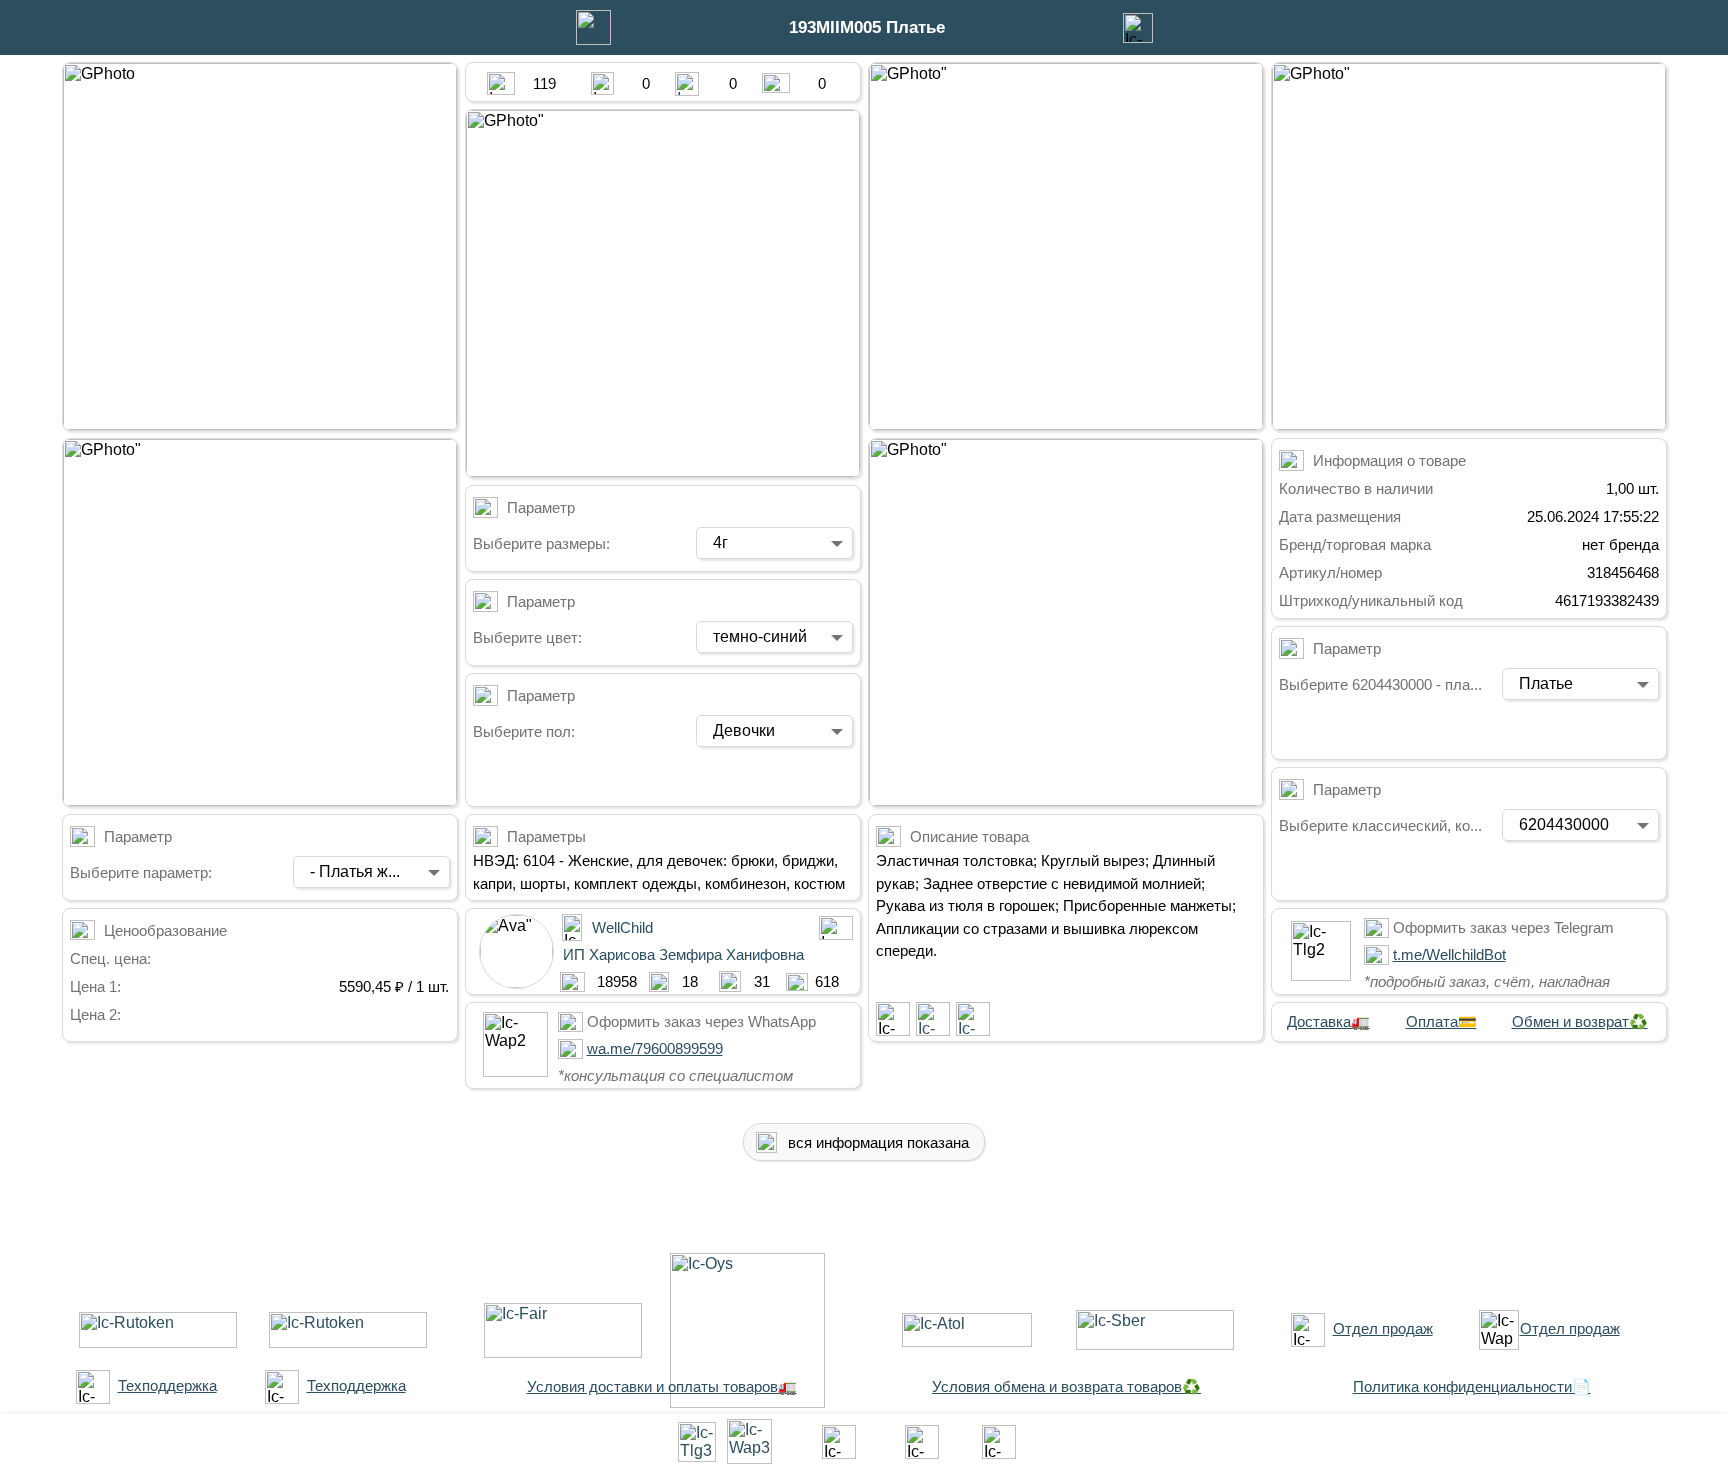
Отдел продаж (1383, 1328)
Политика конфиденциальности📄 (1472, 1386)
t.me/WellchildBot (1449, 954)
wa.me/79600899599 (655, 1048)
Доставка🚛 (1328, 1021)
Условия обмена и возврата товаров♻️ (1066, 1386)
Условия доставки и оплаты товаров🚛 (662, 1386)
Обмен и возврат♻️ (1580, 1021)
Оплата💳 (1441, 1021)
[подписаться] (893, 1019)
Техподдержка (167, 1385)
